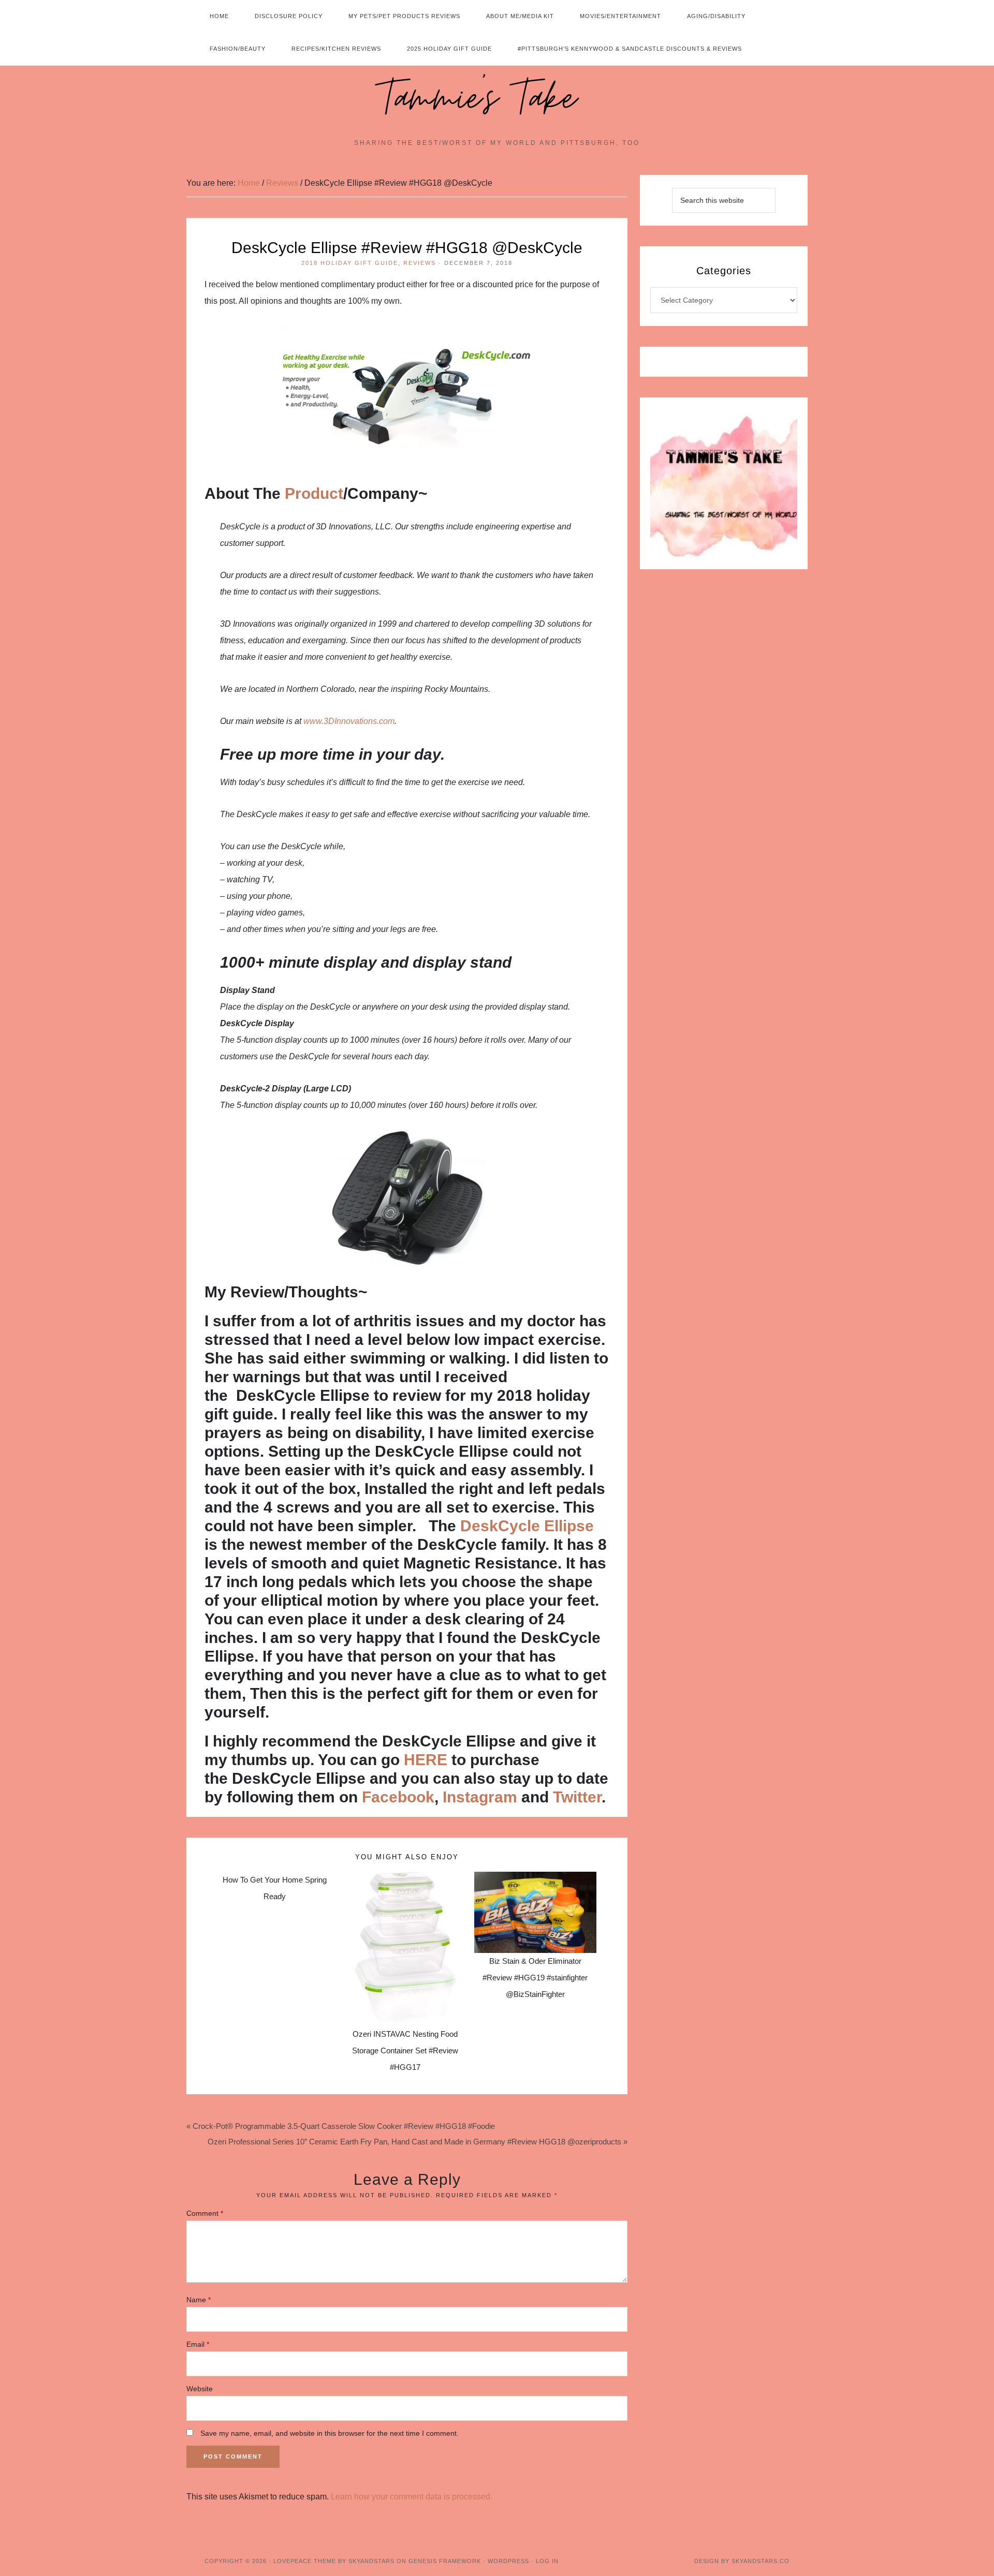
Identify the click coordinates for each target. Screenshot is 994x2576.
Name (199, 2300)
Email (198, 2344)
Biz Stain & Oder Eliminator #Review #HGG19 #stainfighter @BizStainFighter (535, 1978)
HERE (426, 1760)
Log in (547, 2561)
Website (200, 2389)
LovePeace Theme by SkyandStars (334, 2561)
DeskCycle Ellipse (527, 1526)
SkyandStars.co (761, 2561)
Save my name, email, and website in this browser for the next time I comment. (330, 2433)
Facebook (398, 1797)
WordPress (508, 2561)
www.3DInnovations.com (349, 721)
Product (314, 493)
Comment (205, 2213)
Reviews (420, 263)
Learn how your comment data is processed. (412, 2497)
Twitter (577, 1797)
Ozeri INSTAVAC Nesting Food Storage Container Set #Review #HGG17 (405, 2051)
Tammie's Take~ (497, 99)
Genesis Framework (445, 2561)
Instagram (480, 1797)
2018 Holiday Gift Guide (350, 263)
